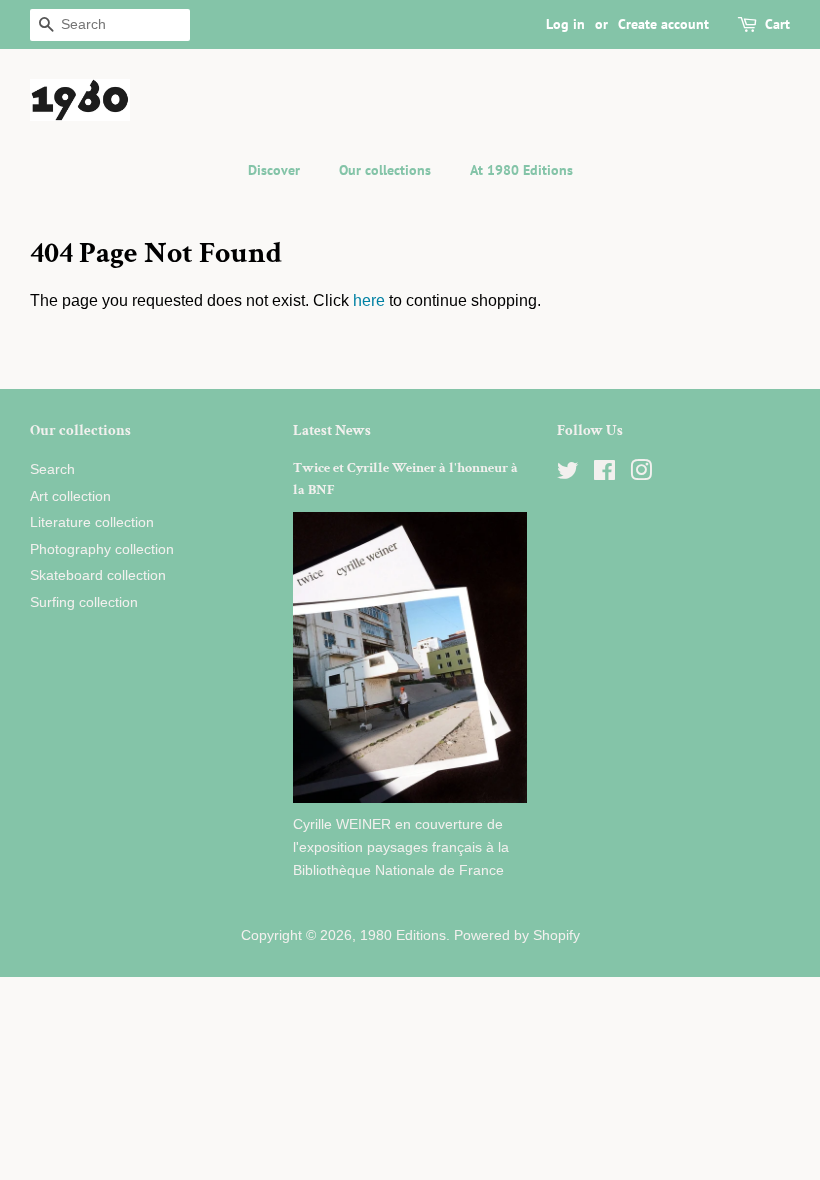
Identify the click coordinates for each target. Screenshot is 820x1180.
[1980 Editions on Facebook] (604, 474)
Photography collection (102, 549)
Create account (663, 24)
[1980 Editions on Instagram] (641, 474)
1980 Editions (403, 935)
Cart (777, 24)
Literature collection (92, 522)
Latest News (332, 430)
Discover (274, 170)
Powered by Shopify (517, 935)
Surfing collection (84, 602)
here (369, 300)
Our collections (385, 170)
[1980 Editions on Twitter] (568, 474)
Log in (565, 24)
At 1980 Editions (521, 170)
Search (52, 469)
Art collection (70, 496)
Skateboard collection (98, 575)
